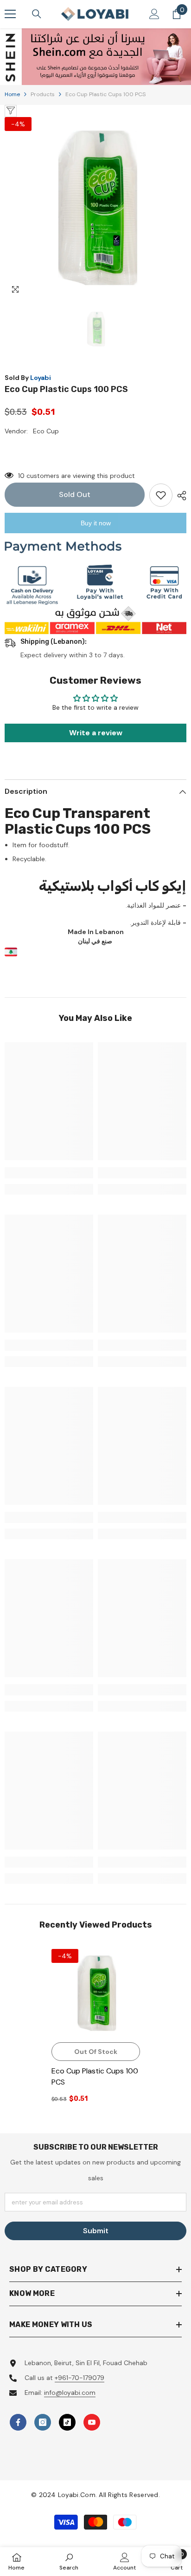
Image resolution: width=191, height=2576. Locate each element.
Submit (96, 2231)
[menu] (10, 14)
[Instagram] (43, 2422)
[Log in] (154, 14)
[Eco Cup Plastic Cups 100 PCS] (96, 1993)
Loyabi (41, 378)
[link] (49, 1173)
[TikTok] (67, 2422)
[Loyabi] (95, 57)
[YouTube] (92, 2422)
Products (43, 94)
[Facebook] (18, 2422)
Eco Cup (46, 431)
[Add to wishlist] (161, 495)
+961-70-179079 (80, 2378)
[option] (95, 57)
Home (12, 94)
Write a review (96, 733)
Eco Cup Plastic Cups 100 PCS (95, 2076)
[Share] (179, 496)
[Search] (37, 14)
